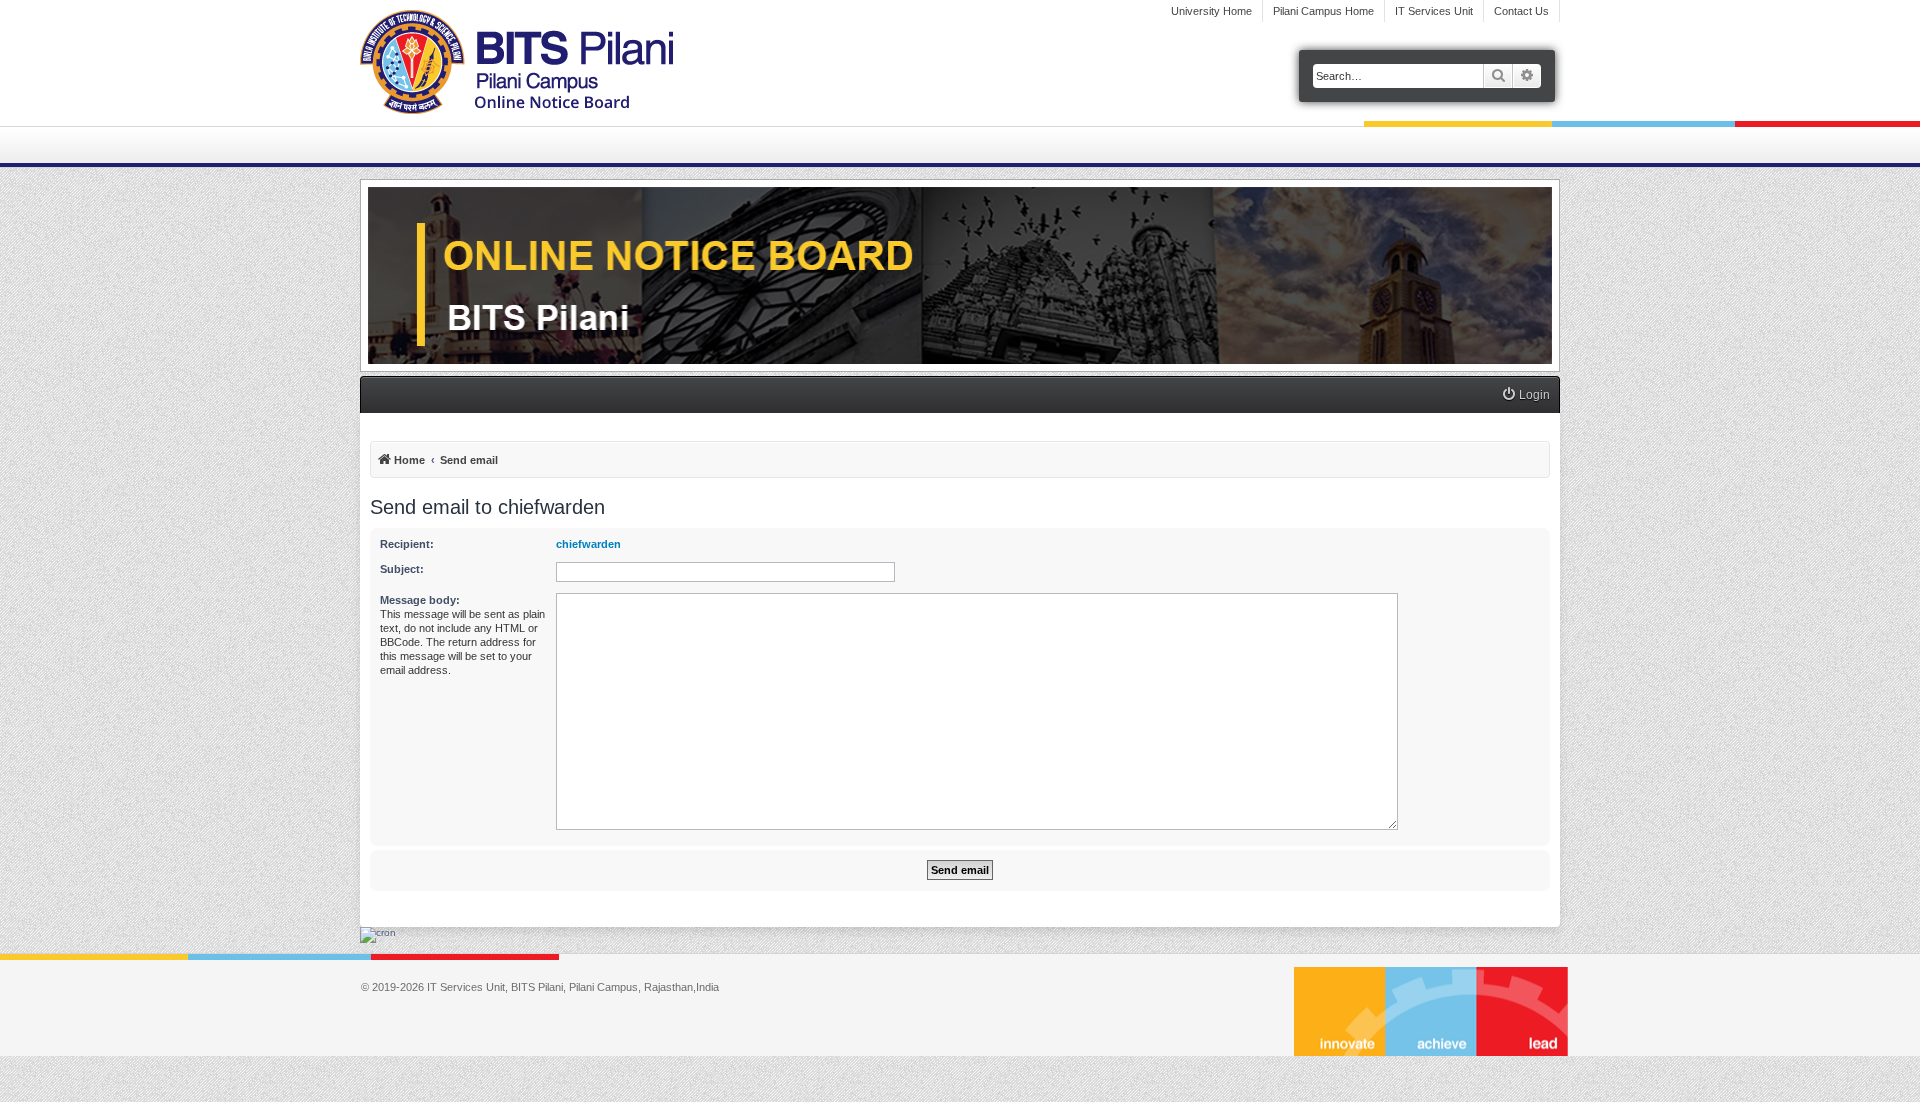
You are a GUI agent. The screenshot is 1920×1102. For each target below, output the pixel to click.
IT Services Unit (1434, 11)
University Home (1211, 11)
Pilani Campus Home (1323, 11)
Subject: (402, 569)
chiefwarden (588, 544)
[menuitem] (1525, 395)
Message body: (420, 600)
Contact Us (1521, 11)
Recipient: (407, 544)
